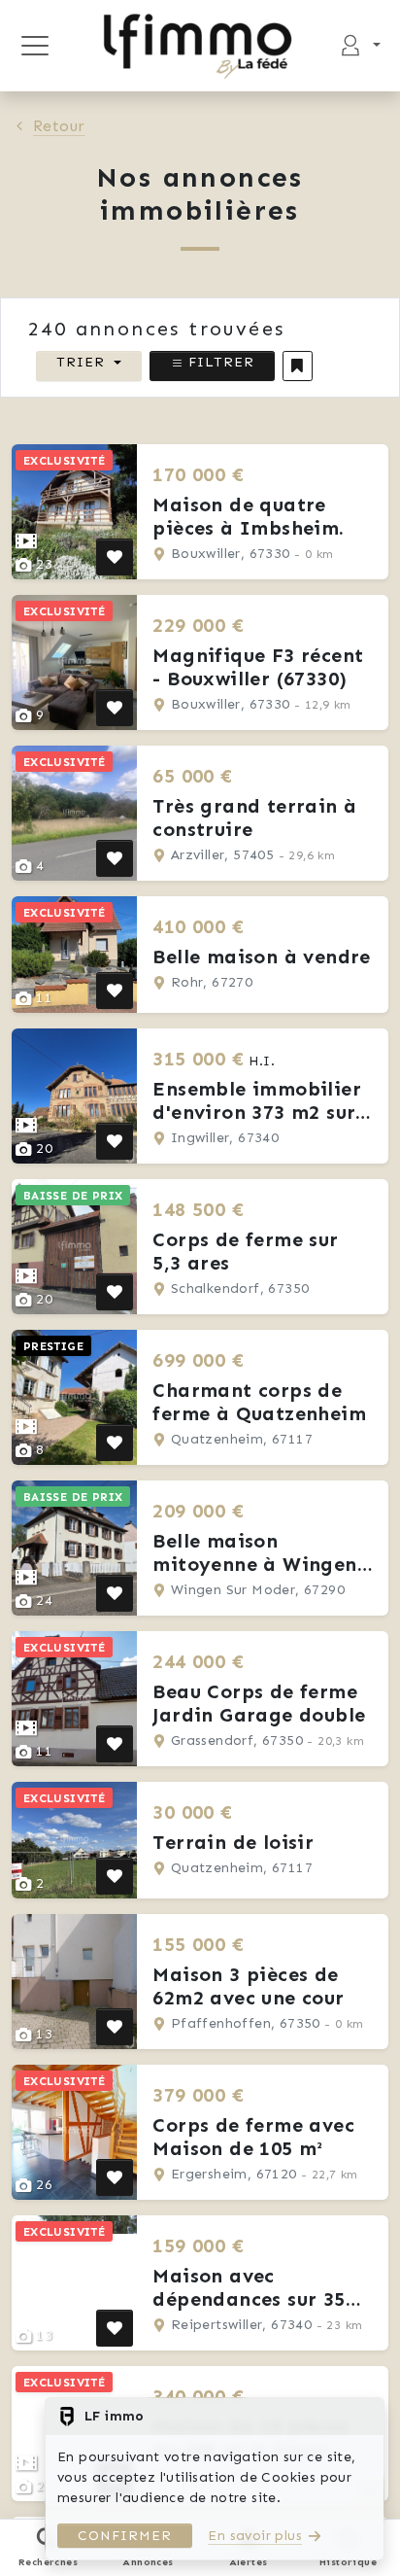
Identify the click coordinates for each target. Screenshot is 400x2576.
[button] (298, 366)
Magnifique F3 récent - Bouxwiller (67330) (258, 667)
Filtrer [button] (219, 362)
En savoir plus (255, 2536)
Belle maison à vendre (261, 957)
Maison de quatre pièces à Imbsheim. (248, 516)
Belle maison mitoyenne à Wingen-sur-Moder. (259, 1564)
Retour (59, 126)
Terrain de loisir (233, 1842)
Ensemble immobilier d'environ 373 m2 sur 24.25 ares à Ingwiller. (262, 1112)
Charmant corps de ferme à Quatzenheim (259, 1402)
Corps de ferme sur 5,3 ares (245, 1251)
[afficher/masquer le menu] (34, 46)
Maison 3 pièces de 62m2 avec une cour (248, 1986)
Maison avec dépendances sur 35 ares (249, 2299)
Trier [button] (81, 362)
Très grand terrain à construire (254, 818)
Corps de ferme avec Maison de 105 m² (253, 2137)
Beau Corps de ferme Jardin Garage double (259, 1703)
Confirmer (125, 2536)
